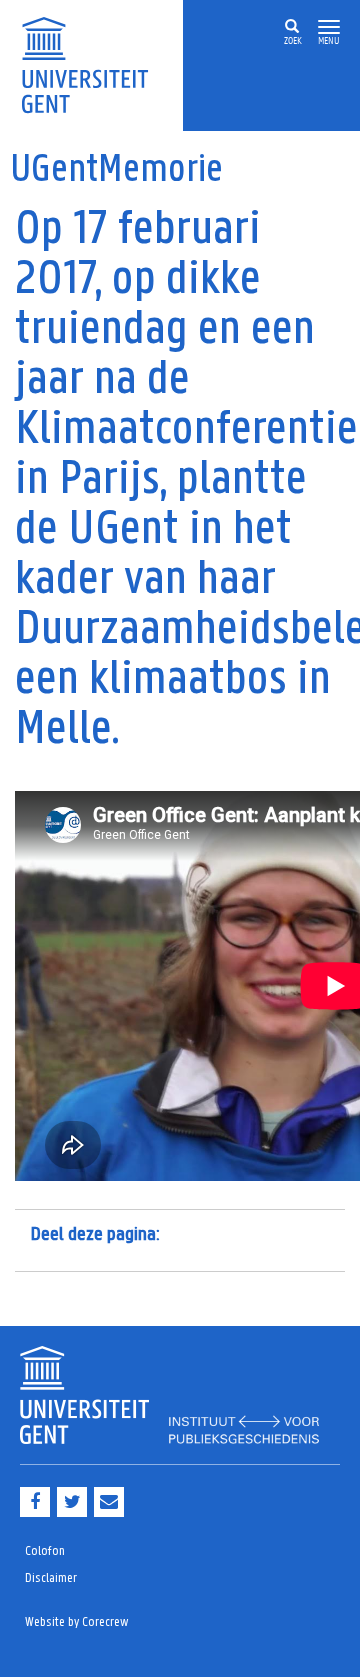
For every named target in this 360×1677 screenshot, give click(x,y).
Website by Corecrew (77, 1622)
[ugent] (91, 63)
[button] (329, 27)
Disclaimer (51, 1578)
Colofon (45, 1551)
